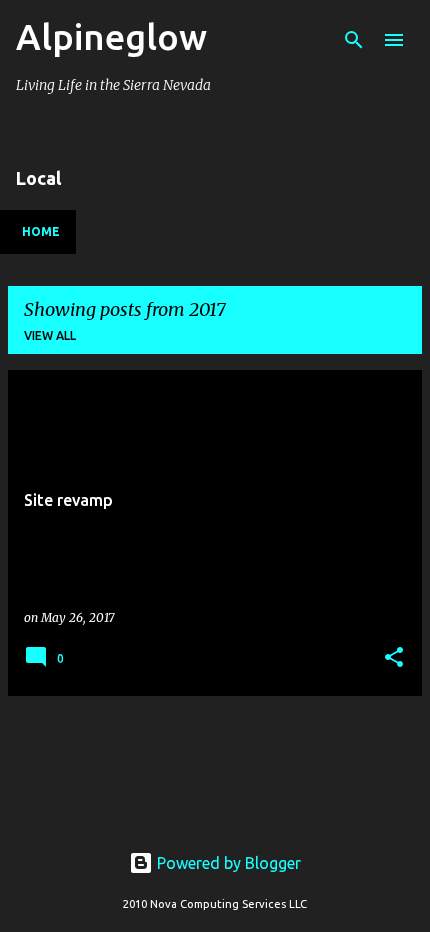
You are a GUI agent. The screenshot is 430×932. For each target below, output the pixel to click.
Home (41, 231)
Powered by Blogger (227, 863)
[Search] (354, 40)
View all (50, 335)
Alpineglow (111, 36)
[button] (394, 658)
